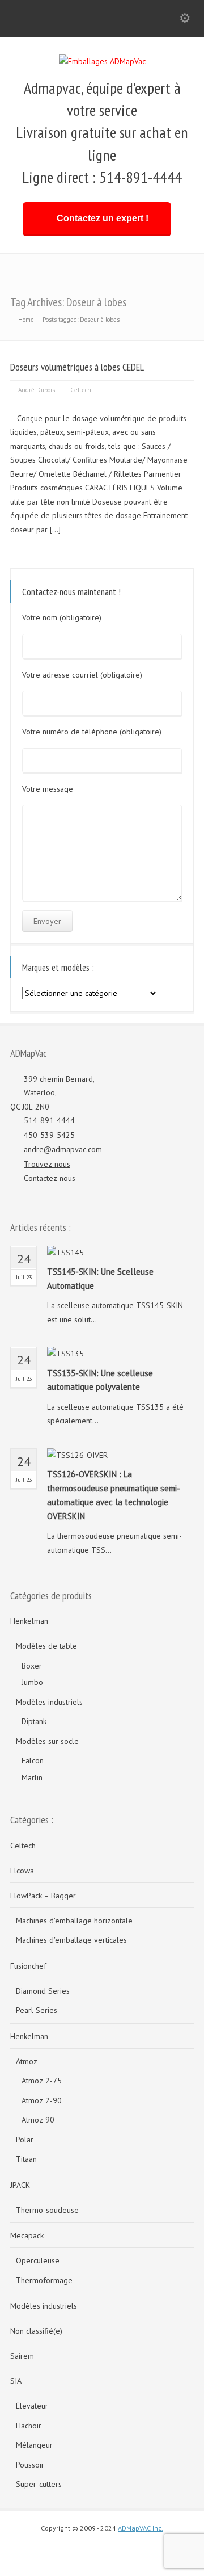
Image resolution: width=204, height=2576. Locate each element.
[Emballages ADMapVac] (102, 61)
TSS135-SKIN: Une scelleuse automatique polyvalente (100, 1380)
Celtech (81, 390)
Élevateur (32, 2406)
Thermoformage (44, 2280)
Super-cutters (39, 2484)
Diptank (34, 1721)
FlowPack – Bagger (43, 1896)
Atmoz (27, 2061)
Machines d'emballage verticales (71, 1940)
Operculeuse (38, 2260)
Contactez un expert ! (103, 218)
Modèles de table (46, 1646)
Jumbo (32, 1682)
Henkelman (29, 1621)
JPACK (20, 2185)
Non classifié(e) (36, 2331)
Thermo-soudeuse (47, 2210)
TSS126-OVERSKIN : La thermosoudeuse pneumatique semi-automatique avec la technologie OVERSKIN (114, 1495)
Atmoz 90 (38, 2120)
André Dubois (37, 390)
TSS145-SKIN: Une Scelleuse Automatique (100, 1279)
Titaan (26, 2159)
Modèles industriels (49, 1702)
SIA (16, 2381)
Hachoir (29, 2426)
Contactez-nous (50, 1178)
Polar (25, 2140)
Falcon (33, 1760)
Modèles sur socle (47, 1741)
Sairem (22, 2356)
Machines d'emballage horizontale (74, 1921)
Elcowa (22, 1871)
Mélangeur (34, 2445)
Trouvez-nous (47, 1164)
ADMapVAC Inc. (141, 2528)
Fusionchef (28, 1966)
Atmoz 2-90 (42, 2100)
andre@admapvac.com (63, 1149)
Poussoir (30, 2465)
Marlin (32, 1777)
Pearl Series (37, 2010)
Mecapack (27, 2235)
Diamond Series (43, 1991)
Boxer (32, 1666)
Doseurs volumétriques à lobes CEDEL (77, 367)
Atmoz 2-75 (42, 2081)
